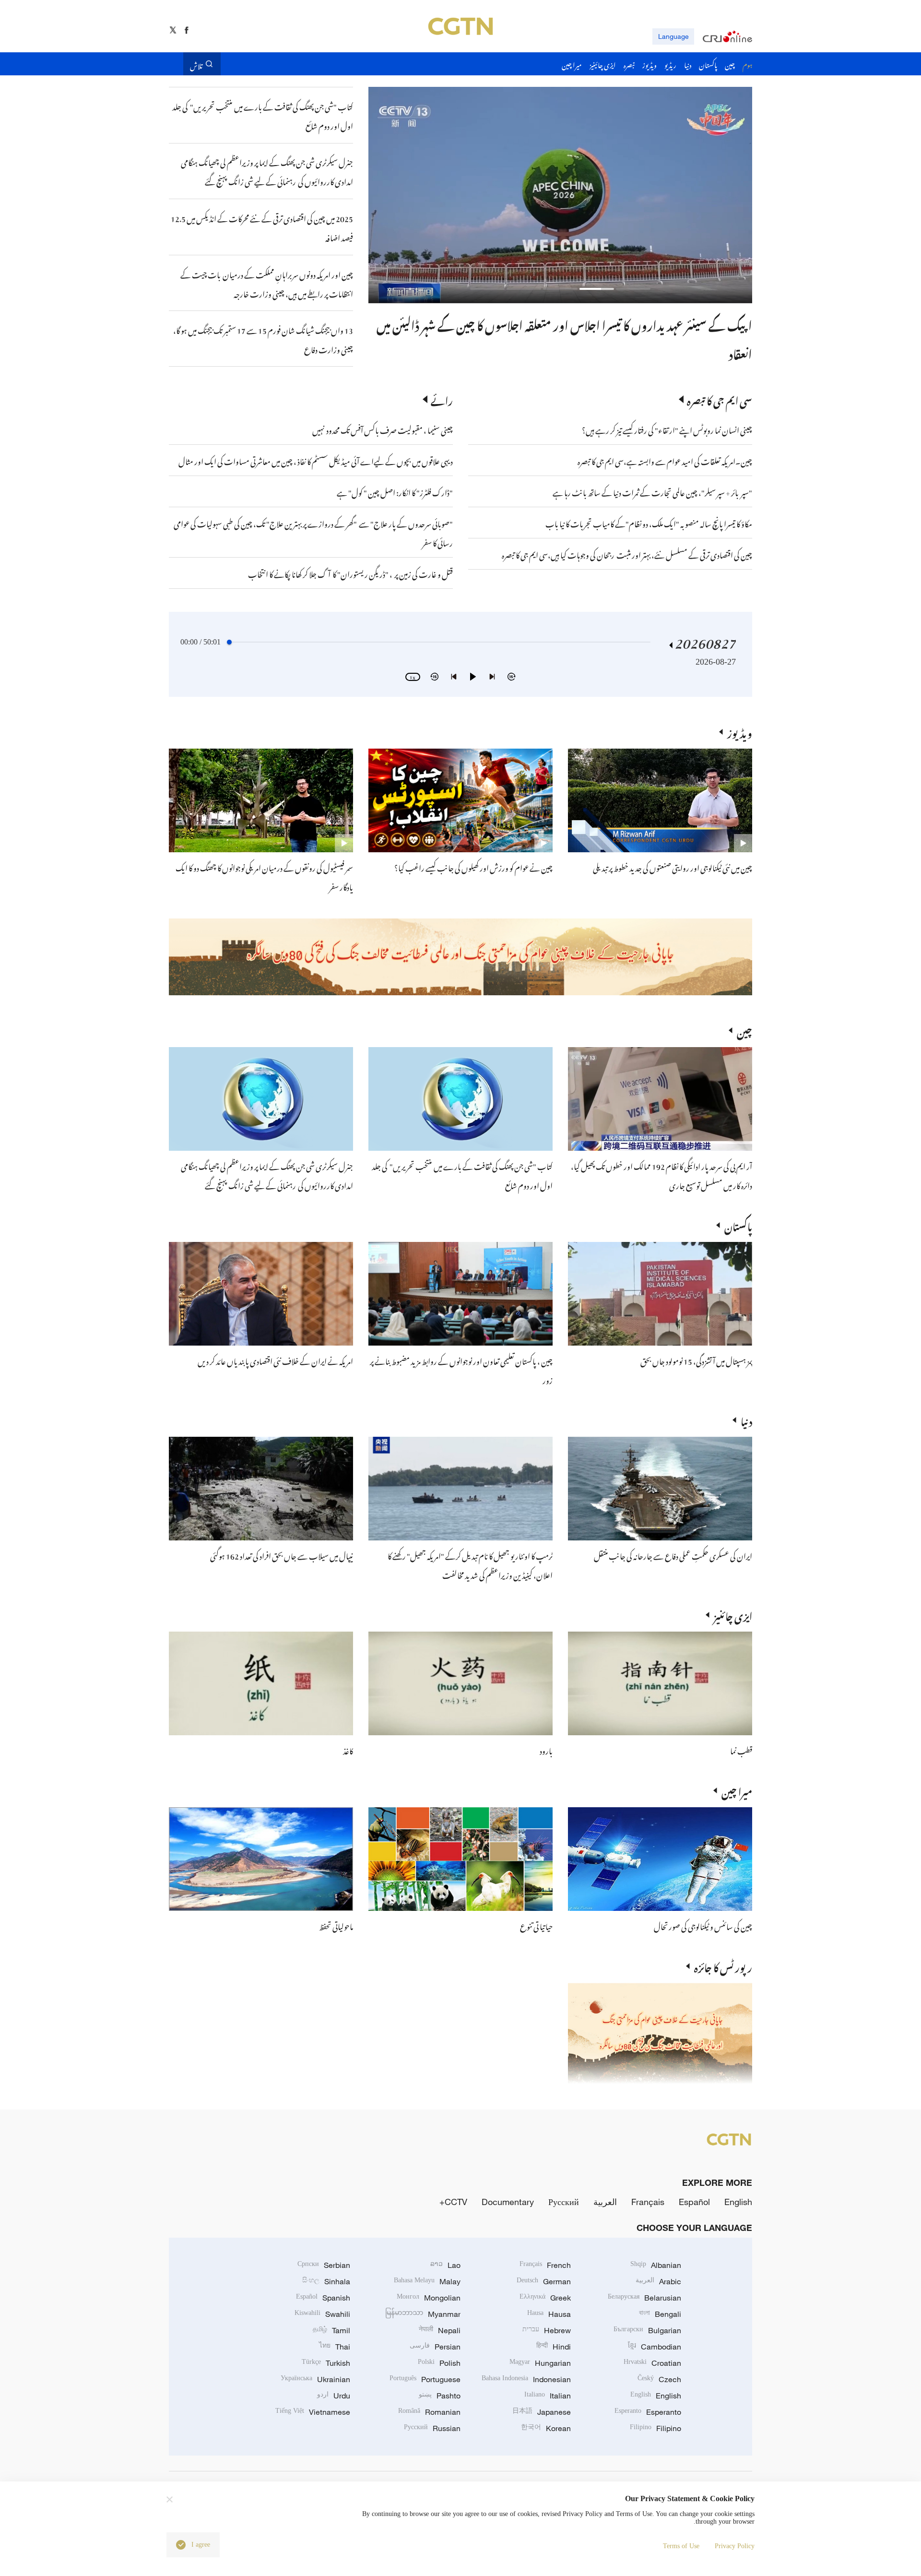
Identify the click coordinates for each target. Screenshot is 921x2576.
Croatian (652, 2363)
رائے (442, 399)
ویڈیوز (740, 732)
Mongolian (429, 2298)
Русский (564, 2202)
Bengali (660, 2314)
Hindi (554, 2347)
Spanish (323, 2298)
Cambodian (655, 2347)
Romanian (429, 2412)
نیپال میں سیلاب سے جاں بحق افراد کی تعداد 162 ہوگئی (282, 1555)
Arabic (658, 2281)
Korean (546, 2428)
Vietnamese (313, 2412)
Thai (335, 2347)
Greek (545, 2298)
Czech (659, 2379)
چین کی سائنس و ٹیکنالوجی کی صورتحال (703, 1925)
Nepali (440, 2330)
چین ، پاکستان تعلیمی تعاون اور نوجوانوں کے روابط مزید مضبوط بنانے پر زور (588, 323)
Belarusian (644, 2298)
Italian (548, 2396)
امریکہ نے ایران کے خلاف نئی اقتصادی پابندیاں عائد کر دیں (275, 1360)
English (738, 2202)
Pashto (440, 2396)
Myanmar (423, 2314)
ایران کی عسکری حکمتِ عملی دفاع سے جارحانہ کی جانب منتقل (673, 1555)
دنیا (746, 1420)
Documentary (508, 2202)
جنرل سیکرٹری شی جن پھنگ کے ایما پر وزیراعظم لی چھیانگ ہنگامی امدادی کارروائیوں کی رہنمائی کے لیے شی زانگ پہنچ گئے (267, 1175)
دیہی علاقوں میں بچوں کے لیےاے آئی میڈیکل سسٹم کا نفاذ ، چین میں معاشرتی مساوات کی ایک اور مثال (316, 460)
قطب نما (741, 1750)
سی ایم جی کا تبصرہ (720, 399)
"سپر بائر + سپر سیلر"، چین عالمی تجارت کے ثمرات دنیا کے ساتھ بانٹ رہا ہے (652, 491)
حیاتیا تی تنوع (536, 1925)
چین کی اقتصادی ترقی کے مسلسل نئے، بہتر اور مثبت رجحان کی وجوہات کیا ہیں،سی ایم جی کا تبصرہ (627, 554)
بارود (546, 1750)
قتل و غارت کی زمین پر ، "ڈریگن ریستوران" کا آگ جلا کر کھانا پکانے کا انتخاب (350, 573)
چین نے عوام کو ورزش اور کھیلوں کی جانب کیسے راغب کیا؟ (473, 867)
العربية (605, 2202)
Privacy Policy (735, 2546)
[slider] (229, 642)
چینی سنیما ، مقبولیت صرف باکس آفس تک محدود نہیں (383, 429)
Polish (439, 2363)
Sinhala (326, 2281)
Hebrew (547, 2330)
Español (694, 2202)
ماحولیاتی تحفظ (336, 1925)
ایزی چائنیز (733, 1615)
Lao (445, 2265)
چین (744, 1030)
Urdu (334, 2396)
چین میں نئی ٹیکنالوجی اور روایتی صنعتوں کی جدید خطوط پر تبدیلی (673, 867)
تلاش (196, 64)
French (545, 2265)
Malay (427, 2281)
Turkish (326, 2363)
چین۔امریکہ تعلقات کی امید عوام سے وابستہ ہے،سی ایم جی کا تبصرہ (664, 460)
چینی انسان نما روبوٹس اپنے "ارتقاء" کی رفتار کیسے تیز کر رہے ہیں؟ (667, 429)
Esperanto (648, 2412)
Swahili (322, 2314)
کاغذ (348, 1750)
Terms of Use (681, 2546)
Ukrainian (315, 2379)
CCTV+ (453, 2202)
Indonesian (526, 2379)
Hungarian (540, 2363)
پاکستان (738, 1225)
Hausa (549, 2314)
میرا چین (737, 1790)
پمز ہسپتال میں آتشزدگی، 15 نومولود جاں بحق (696, 1360)
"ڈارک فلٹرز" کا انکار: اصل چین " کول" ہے (395, 491)
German (544, 2281)
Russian (432, 2428)
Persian (435, 2347)
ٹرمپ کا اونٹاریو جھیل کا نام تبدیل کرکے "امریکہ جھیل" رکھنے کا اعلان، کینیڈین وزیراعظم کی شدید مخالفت (470, 1564)
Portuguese (425, 2379)
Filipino (655, 2428)
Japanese (542, 2412)
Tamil (331, 2330)
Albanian (656, 2265)
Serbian (324, 2265)
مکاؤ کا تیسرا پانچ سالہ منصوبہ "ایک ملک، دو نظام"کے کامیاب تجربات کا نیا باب (649, 523)
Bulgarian (647, 2330)
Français (648, 2202)
